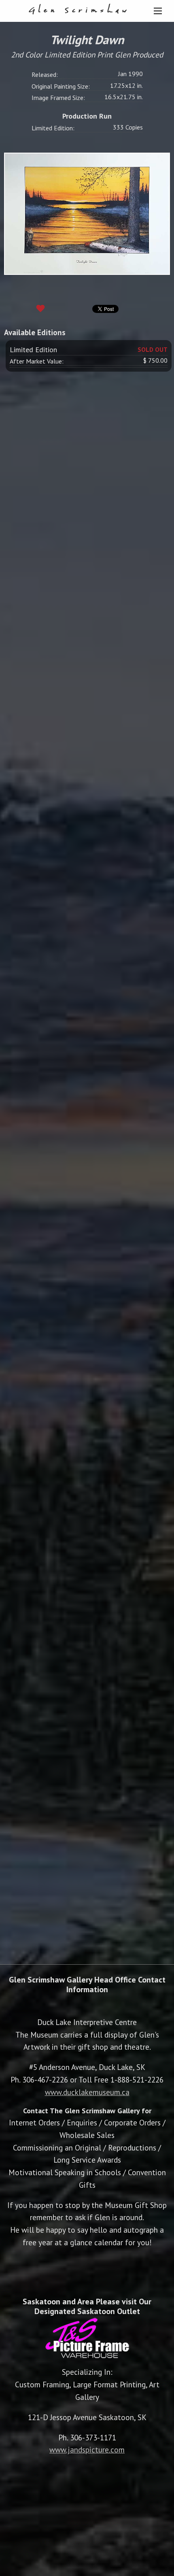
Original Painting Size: (61, 86)
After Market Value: (37, 361)
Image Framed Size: (58, 98)
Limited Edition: (53, 128)
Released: (45, 74)
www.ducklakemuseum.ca (87, 2092)
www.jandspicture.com (87, 2449)
